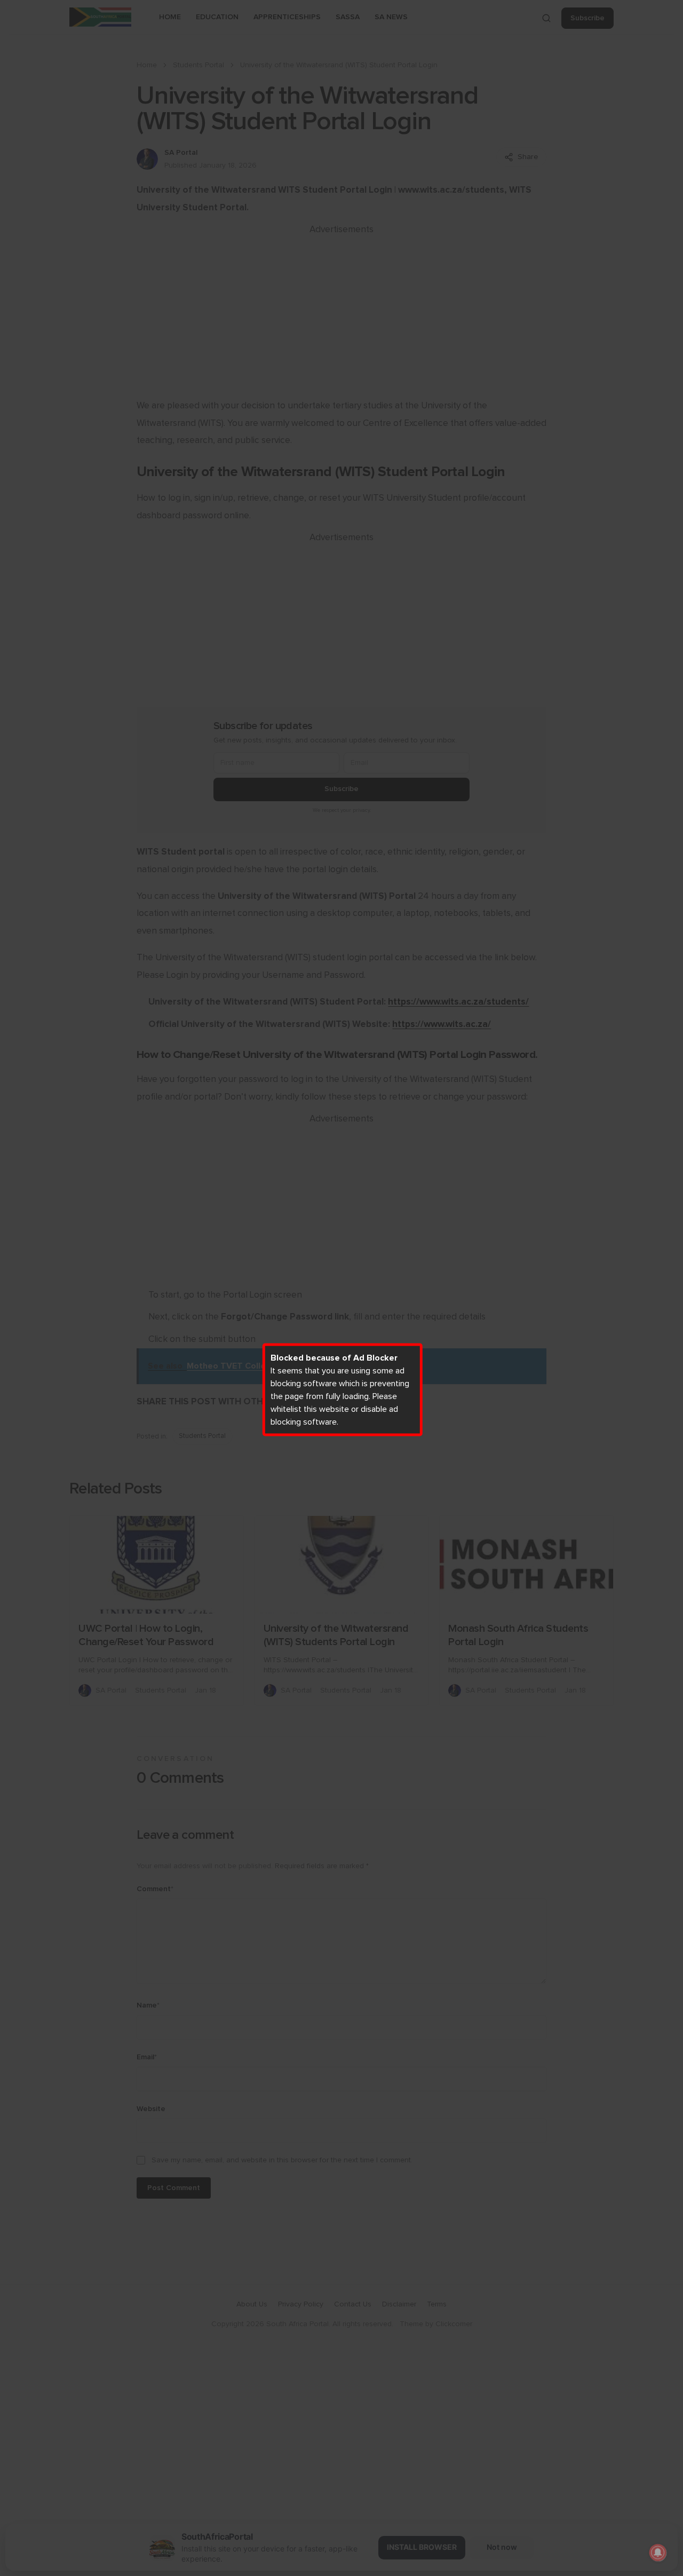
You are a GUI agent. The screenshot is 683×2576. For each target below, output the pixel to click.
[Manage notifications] (658, 2553)
